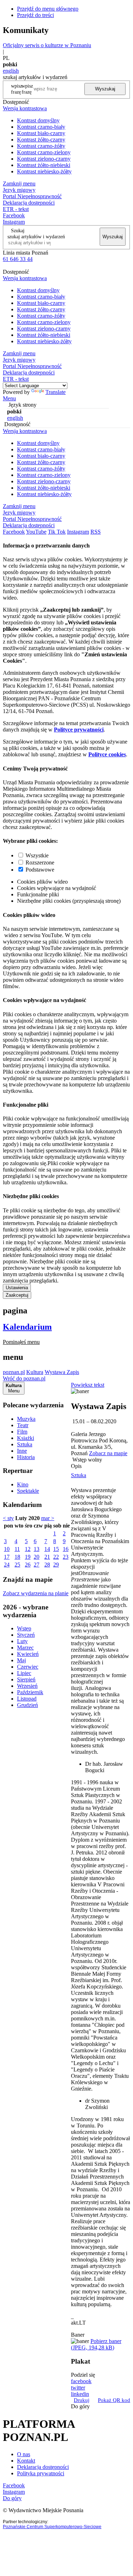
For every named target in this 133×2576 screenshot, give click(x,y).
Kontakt (26, 2461)
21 (47, 1557)
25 (17, 1565)
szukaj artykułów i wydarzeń (36, 237)
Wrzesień (27, 1686)
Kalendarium (27, 1327)
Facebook (14, 215)
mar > (48, 1518)
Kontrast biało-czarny (41, 133)
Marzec (25, 1648)
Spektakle (28, 1491)
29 (56, 1565)
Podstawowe (40, 870)
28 (47, 1565)
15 (56, 1549)
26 (28, 1565)
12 (28, 1549)
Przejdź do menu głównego (48, 9)
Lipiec (24, 1673)
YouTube (36, 532)
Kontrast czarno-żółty (41, 146)
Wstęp (24, 1628)
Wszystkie (37, 855)
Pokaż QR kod (114, 2400)
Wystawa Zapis (62, 1372)
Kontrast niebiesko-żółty (44, 171)
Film (22, 1432)
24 (7, 1565)
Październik (30, 1692)
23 (66, 1557)
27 (37, 1565)
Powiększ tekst (88, 1385)
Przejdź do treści (35, 15)
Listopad (27, 1699)
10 (7, 1549)
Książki (26, 1438)
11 (17, 1549)
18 (17, 1557)
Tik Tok (57, 532)
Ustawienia (17, 1288)
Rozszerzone (40, 863)
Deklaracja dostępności (43, 2467)
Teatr (23, 1425)
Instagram (14, 222)
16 (66, 1549)
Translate (56, 392)
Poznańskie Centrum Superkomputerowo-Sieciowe (52, 2527)
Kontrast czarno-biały (41, 127)
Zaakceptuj (17, 1295)
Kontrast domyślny (38, 120)
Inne (22, 1451)
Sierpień (26, 1679)
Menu (9, 398)
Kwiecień (28, 1654)
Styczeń (26, 1635)
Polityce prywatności (79, 730)
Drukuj (82, 2400)
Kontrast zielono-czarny (44, 159)
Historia (26, 1457)
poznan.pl (14, 1372)
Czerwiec (28, 1667)
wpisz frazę (27, 89)
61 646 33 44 (18, 259)
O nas (24, 2454)
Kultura (35, 1372)
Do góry (80, 2406)
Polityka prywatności (41, 2473)
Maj (21, 1660)
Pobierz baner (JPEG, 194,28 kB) (96, 2344)
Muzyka (26, 1419)
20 (37, 1557)
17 (7, 1557)
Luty (22, 1641)
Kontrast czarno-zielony (44, 152)
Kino (23, 1484)
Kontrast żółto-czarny (41, 140)
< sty (8, 1518)
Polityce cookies (107, 754)
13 (37, 1549)
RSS (96, 532)
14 (47, 1549)
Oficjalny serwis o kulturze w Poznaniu (47, 45)
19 (28, 1557)
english (11, 71)
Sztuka (25, 1444)
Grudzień (27, 1705)
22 (56, 1557)
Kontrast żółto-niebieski (44, 165)
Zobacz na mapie (108, 1453)
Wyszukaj (105, 89)
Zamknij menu (19, 183)
